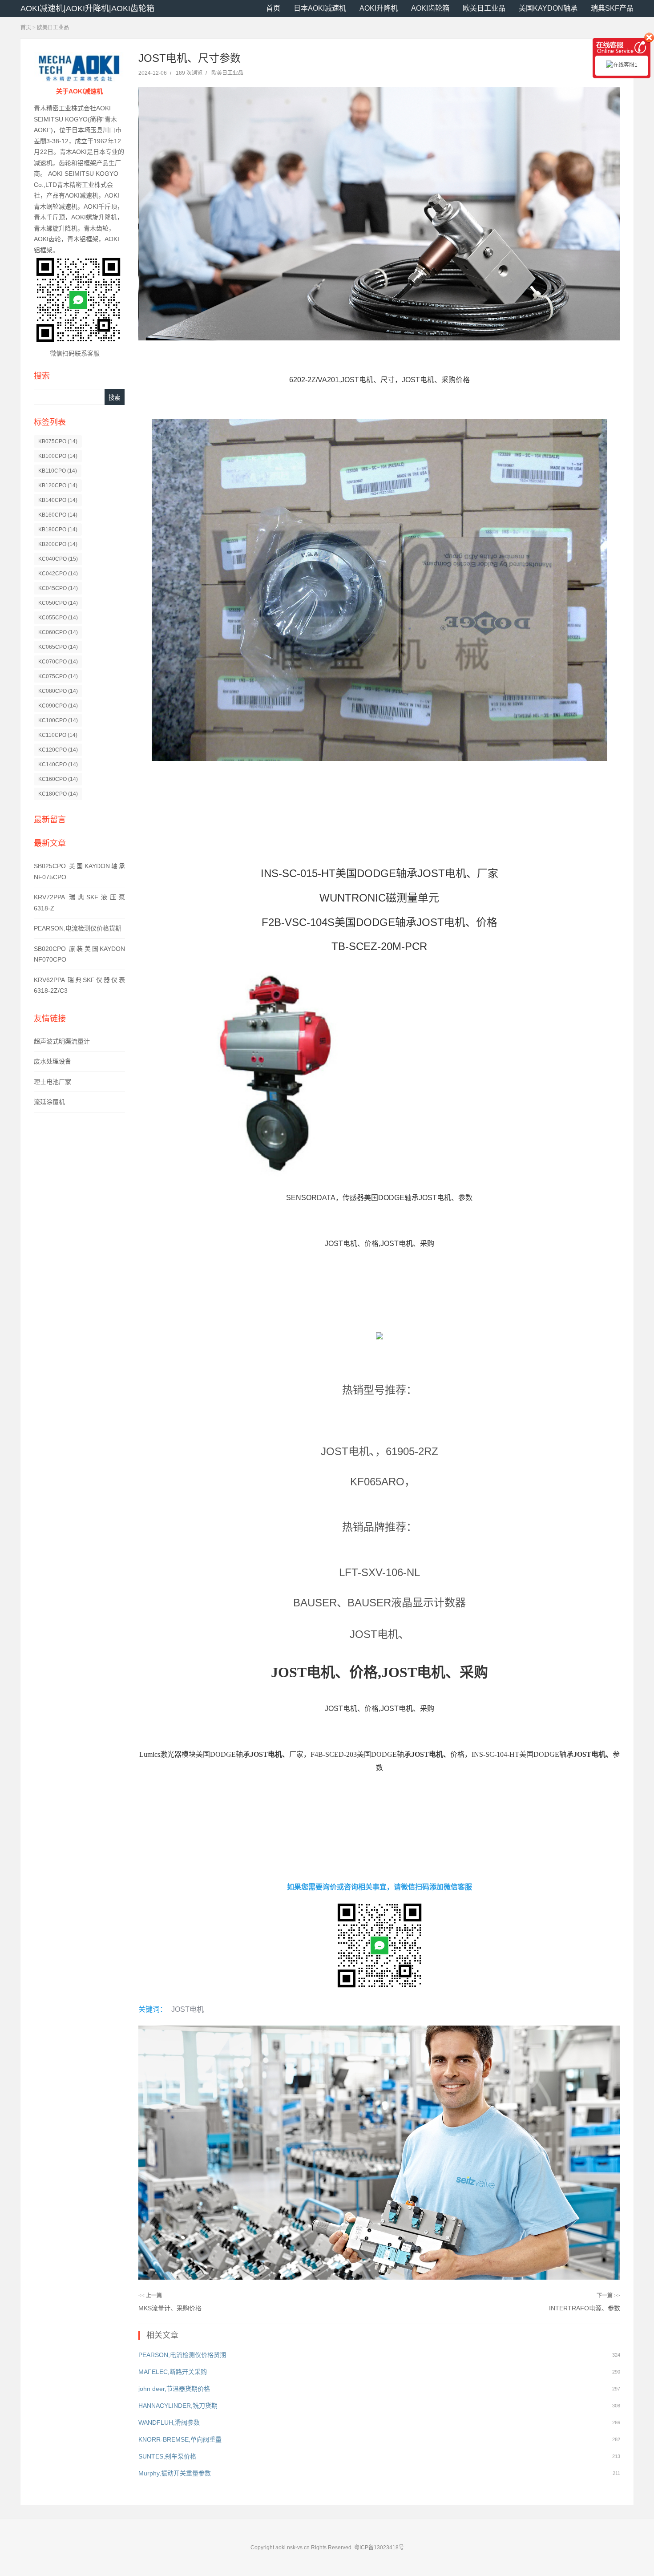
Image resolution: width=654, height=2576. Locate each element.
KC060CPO (58, 632)
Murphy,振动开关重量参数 (175, 2473)
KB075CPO (58, 441)
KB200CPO (58, 544)
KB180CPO (58, 530)
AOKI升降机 (379, 8)
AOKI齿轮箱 (430, 8)
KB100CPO (58, 456)
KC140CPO (58, 764)
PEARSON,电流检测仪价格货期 (78, 928)
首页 (273, 8)
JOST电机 (188, 2009)
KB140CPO (58, 500)
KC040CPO (58, 559)
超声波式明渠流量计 (62, 1041)
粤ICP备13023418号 (379, 2548)
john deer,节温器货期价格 (174, 2389)
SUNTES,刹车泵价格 (167, 2456)
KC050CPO (58, 603)
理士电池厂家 (52, 1082)
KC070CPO (58, 662)
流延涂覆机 (49, 1102)
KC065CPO (58, 647)
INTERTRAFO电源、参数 (585, 2308)
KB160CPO (58, 515)
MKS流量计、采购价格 (170, 2308)
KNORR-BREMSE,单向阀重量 (180, 2439)
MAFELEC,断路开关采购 (173, 2372)
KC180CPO (58, 794)
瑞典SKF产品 (612, 8)
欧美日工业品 (484, 8)
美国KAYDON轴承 (548, 8)
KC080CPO (58, 691)
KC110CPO (58, 735)
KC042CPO (58, 574)
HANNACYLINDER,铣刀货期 (178, 2406)
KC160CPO (58, 779)
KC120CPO (58, 750)
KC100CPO (58, 720)
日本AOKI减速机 (320, 8)
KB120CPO (58, 485)
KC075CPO (58, 676)
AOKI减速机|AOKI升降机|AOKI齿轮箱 (87, 8)
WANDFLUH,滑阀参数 (169, 2422)
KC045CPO (58, 588)
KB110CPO (58, 471)
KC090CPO (58, 706)
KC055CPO (58, 618)
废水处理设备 (52, 1061)
